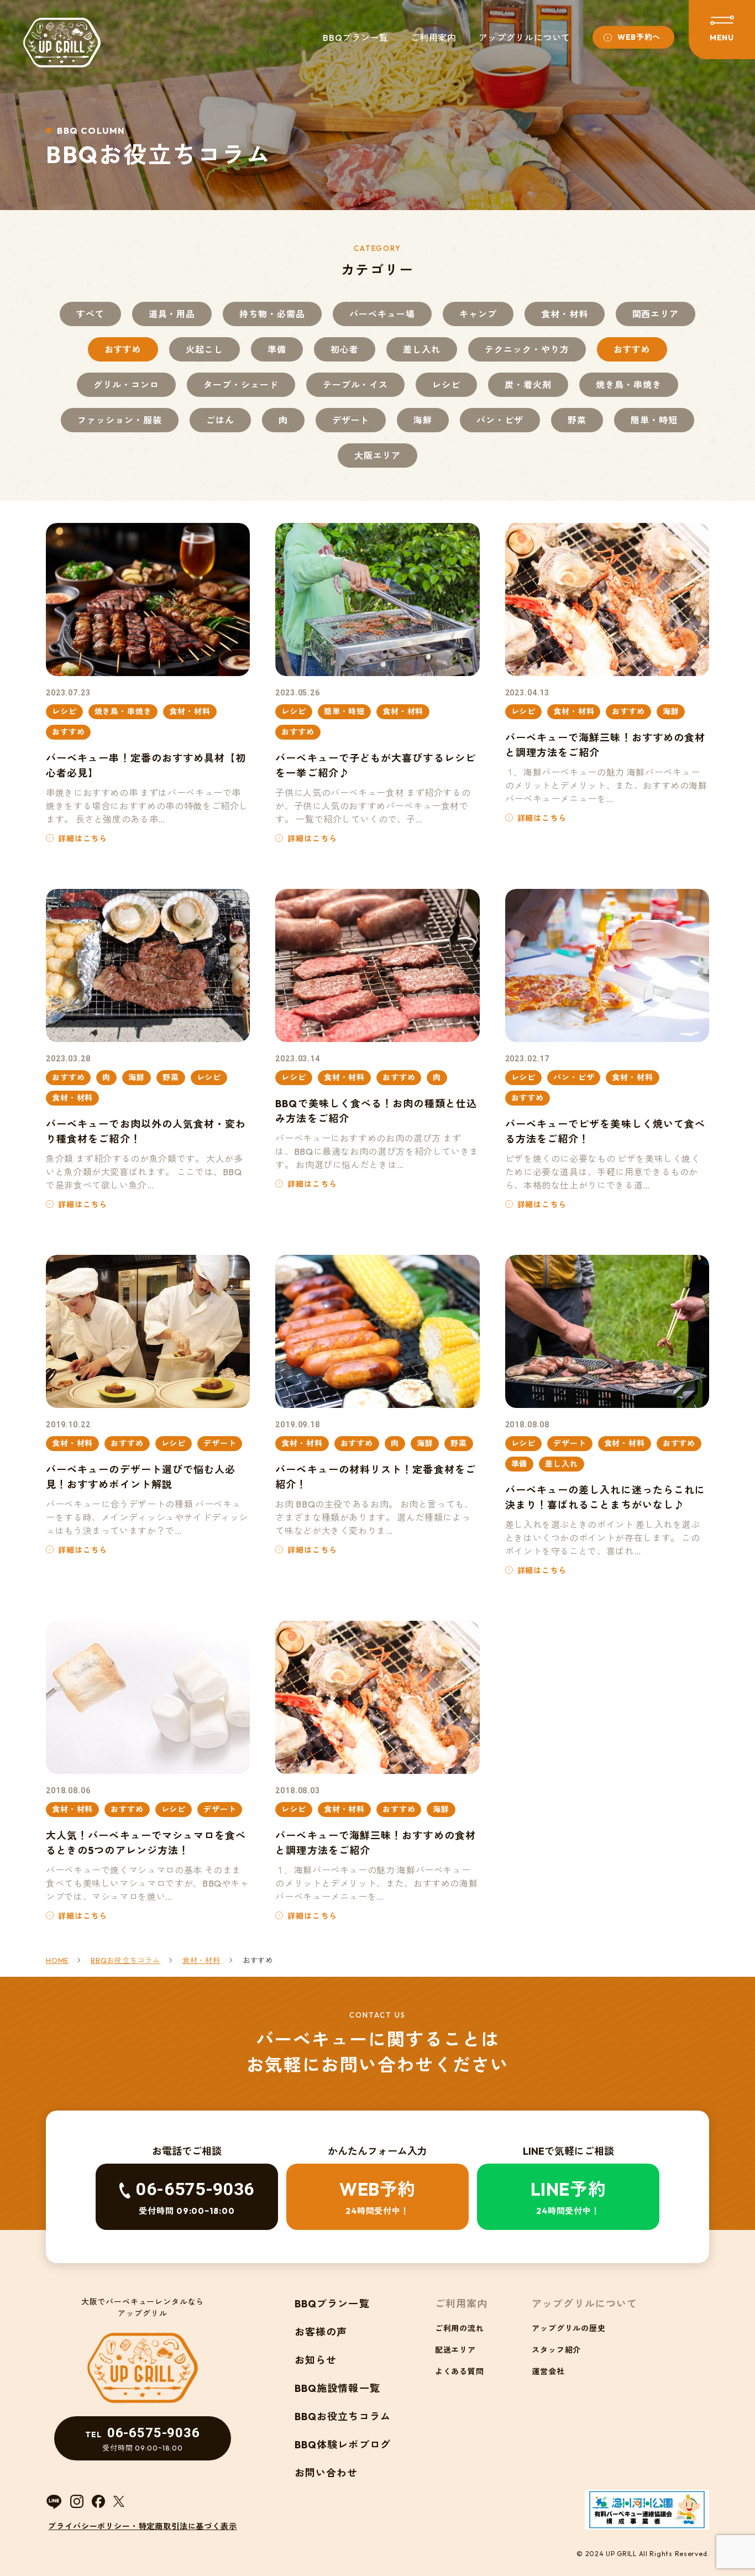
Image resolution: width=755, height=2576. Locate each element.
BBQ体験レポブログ (343, 2445)
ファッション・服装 (120, 420)
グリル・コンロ (126, 385)
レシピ (446, 385)
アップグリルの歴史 (569, 2328)
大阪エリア (378, 455)
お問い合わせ (326, 2473)
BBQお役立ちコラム (343, 2417)
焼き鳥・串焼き (629, 385)
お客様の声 (321, 2332)
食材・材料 (565, 314)
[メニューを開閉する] (722, 30)
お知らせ (316, 2360)
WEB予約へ (639, 37)
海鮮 (423, 420)
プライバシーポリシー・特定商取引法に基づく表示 (142, 2526)
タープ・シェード (241, 385)
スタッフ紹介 (556, 2350)
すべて (90, 314)
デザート (351, 420)
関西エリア (656, 314)
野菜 (577, 420)
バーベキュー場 (382, 314)
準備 (277, 349)
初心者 (345, 349)
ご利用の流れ (460, 2328)
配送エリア (455, 2350)
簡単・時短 (654, 420)
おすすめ (123, 349)
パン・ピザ (500, 420)
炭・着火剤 (528, 385)
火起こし (205, 349)
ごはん (220, 420)
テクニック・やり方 (527, 349)
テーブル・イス (356, 385)
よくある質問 (460, 2371)
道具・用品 (172, 314)
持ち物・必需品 (272, 314)
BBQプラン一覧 (355, 38)
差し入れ (422, 349)
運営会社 (548, 2371)
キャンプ (478, 314)
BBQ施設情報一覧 (337, 2388)
